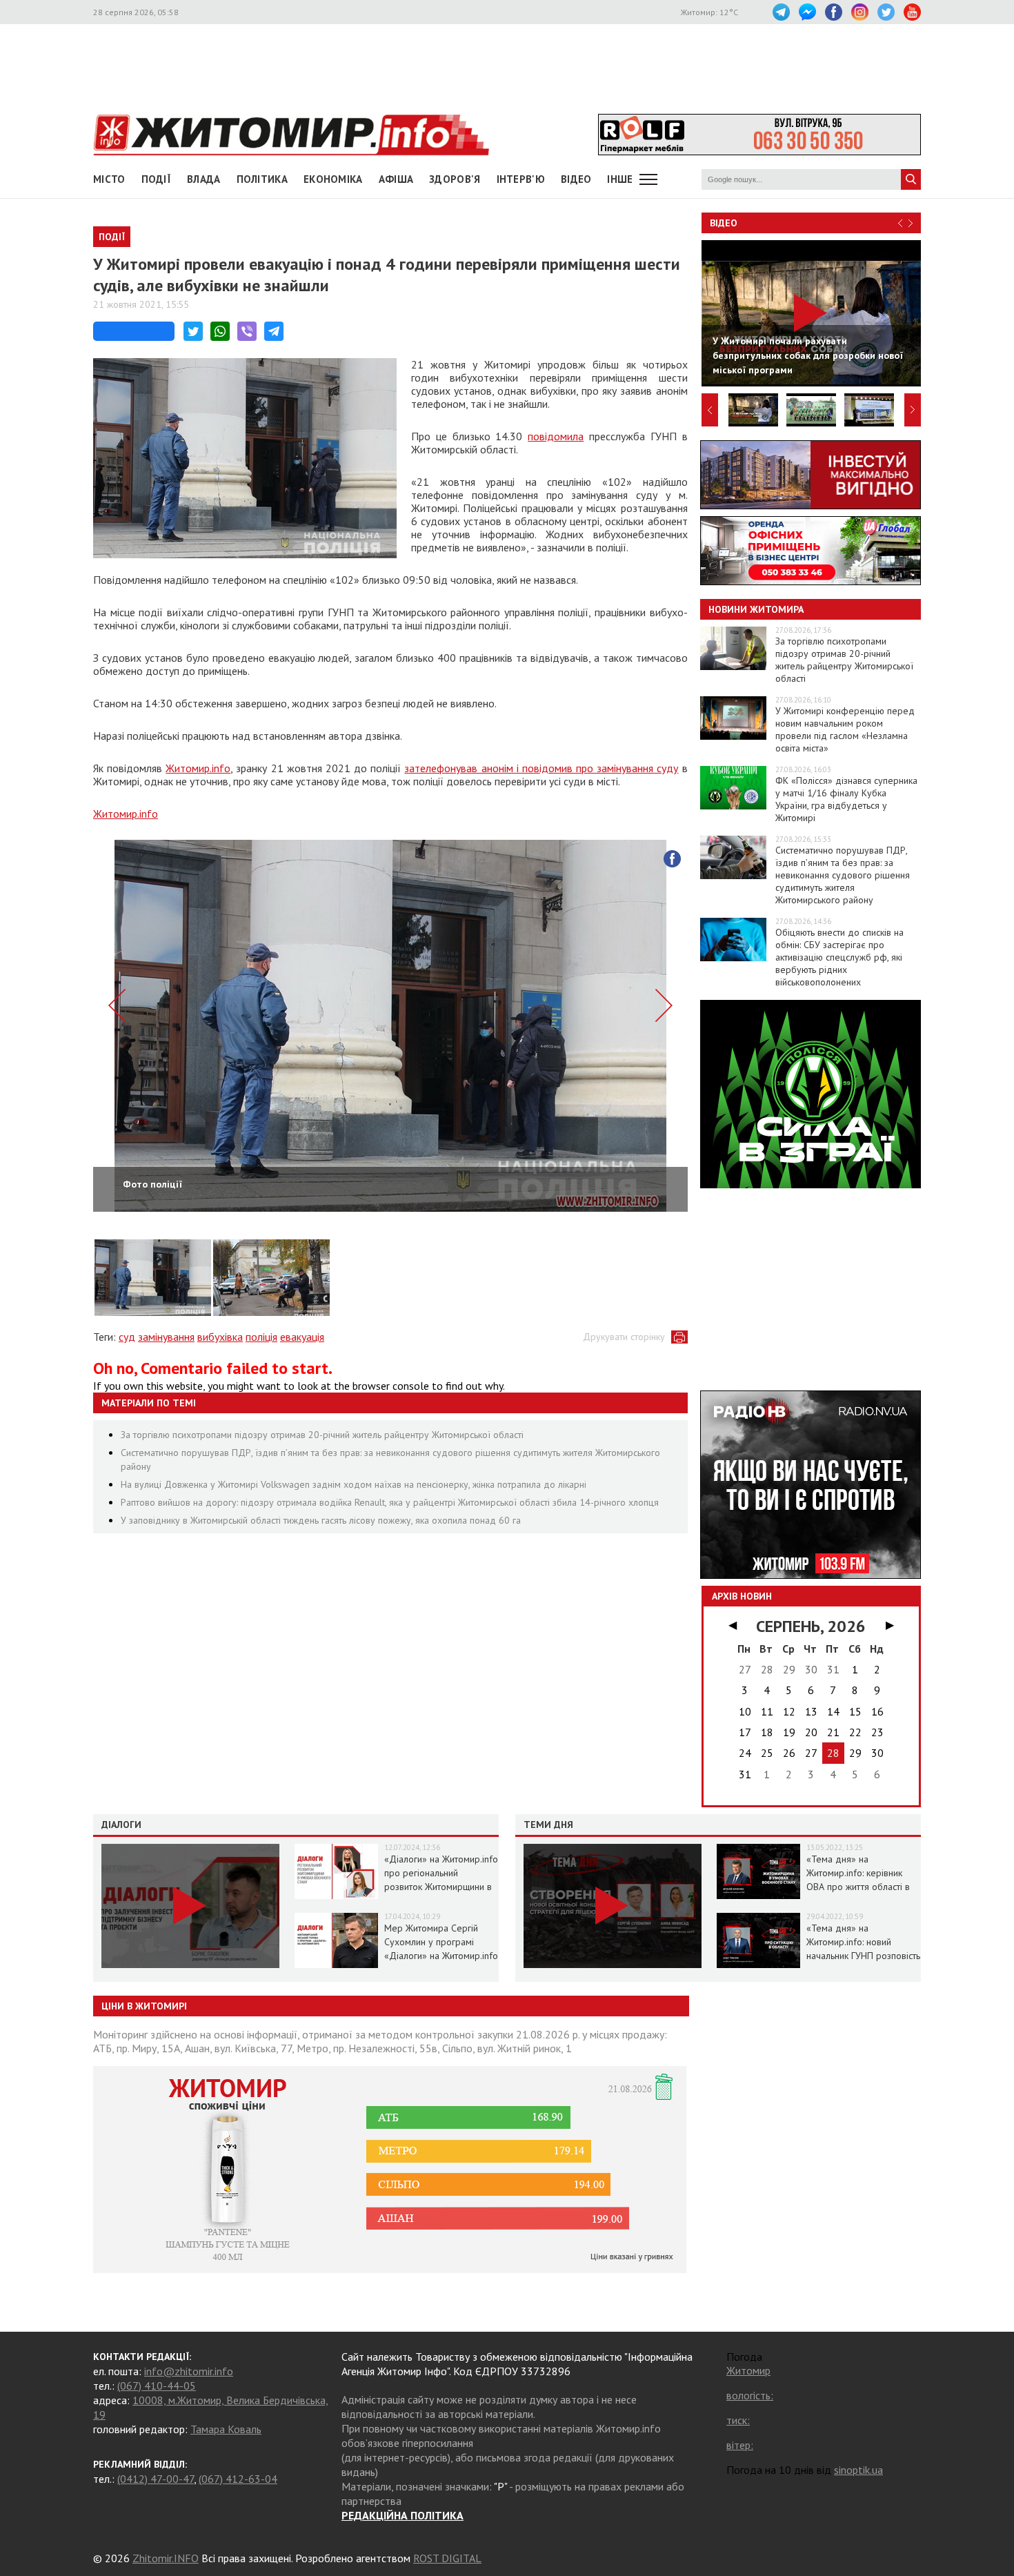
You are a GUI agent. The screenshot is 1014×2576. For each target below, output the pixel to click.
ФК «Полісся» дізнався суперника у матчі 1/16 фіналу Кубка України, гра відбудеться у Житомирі (846, 799)
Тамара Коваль (226, 2429)
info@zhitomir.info (189, 2371)
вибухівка (220, 1337)
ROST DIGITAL (447, 2558)
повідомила (556, 436)
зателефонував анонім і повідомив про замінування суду (541, 768)
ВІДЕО (576, 179)
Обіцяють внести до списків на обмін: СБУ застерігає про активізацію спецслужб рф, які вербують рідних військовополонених (839, 957)
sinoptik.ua (858, 2470)
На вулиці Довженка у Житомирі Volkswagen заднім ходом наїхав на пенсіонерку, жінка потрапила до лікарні (354, 1484)
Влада (204, 179)
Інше (620, 179)
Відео (724, 223)
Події (157, 179)
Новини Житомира (756, 609)
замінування (166, 1337)
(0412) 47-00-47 (156, 2479)
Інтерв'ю (521, 179)
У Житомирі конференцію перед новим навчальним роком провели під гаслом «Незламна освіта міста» (845, 729)
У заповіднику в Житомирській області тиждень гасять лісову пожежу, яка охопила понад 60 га (321, 1520)
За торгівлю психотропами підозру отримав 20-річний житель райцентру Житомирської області (322, 1435)
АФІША (396, 179)
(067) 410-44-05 (157, 2386)
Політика (262, 179)
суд (127, 1337)
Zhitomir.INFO (166, 2558)
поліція (261, 1337)
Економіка (333, 179)
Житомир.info (198, 768)
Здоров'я (455, 179)
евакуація (302, 1337)
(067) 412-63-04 (238, 2479)
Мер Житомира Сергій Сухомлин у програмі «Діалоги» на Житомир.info (441, 1942)
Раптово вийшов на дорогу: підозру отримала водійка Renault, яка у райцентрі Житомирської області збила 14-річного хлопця (390, 1502)
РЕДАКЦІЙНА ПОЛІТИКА (402, 2515)
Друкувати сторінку (624, 1337)
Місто (109, 179)
